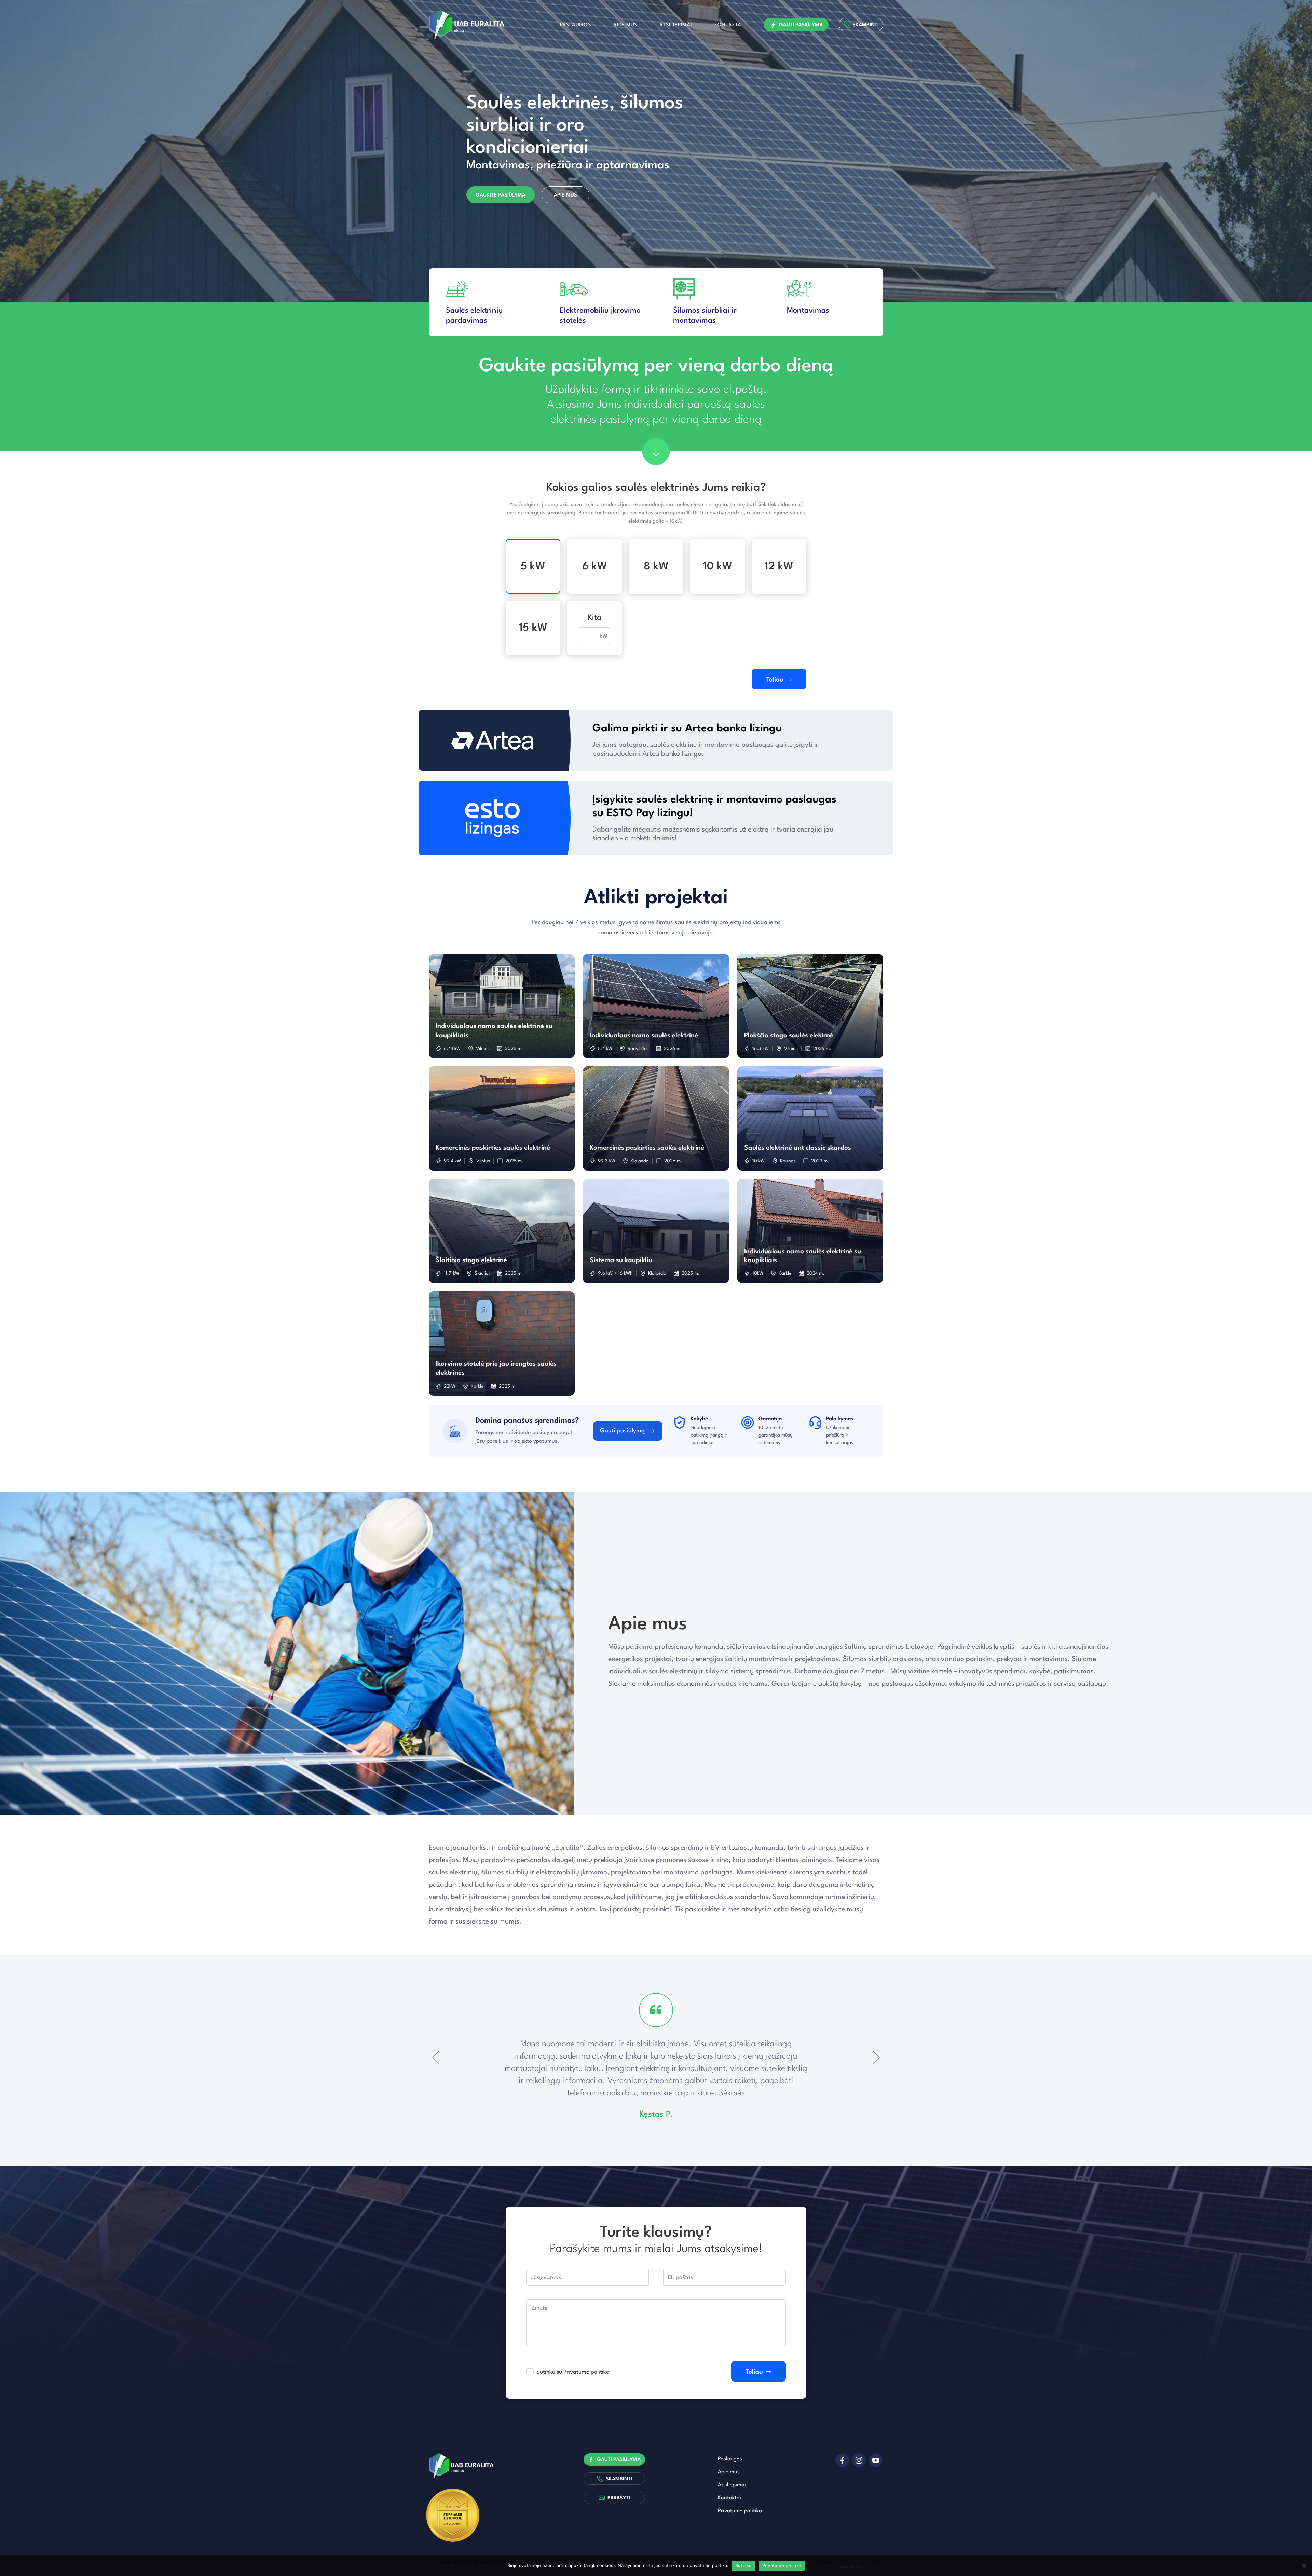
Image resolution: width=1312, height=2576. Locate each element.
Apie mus (625, 25)
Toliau (775, 680)
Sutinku (744, 2565)
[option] (656, 151)
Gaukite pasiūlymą (501, 195)
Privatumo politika (586, 2372)
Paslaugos (576, 25)
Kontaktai (729, 25)
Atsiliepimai (676, 25)
